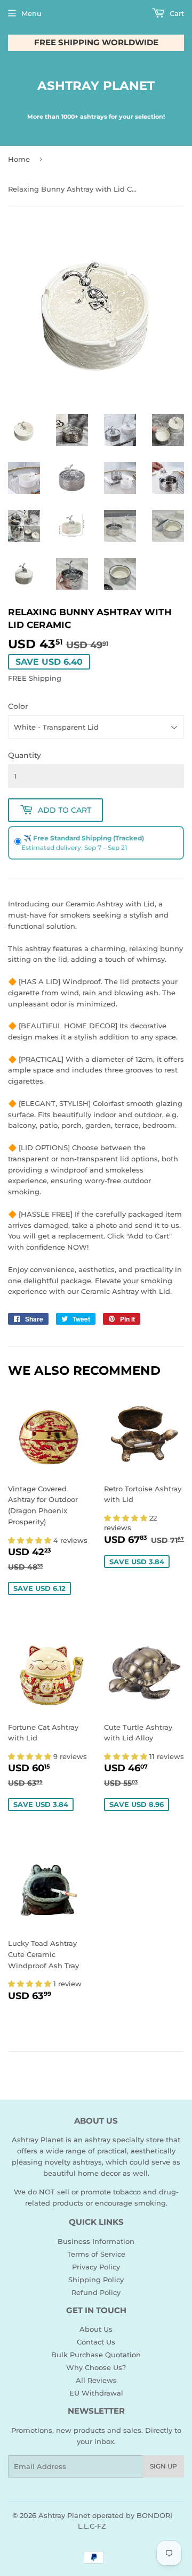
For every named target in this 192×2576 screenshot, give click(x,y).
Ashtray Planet (96, 86)
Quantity (25, 755)
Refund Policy (96, 2292)
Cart (176, 13)
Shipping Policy (96, 2280)
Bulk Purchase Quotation (96, 2355)
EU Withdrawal (96, 2393)
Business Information (96, 2241)
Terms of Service (96, 2254)
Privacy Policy (96, 2267)
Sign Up (163, 2466)
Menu (31, 13)
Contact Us (96, 2342)
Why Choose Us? (96, 2367)
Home (19, 159)
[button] (31, 1540)
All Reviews (96, 2380)
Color (18, 706)
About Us (96, 2329)
